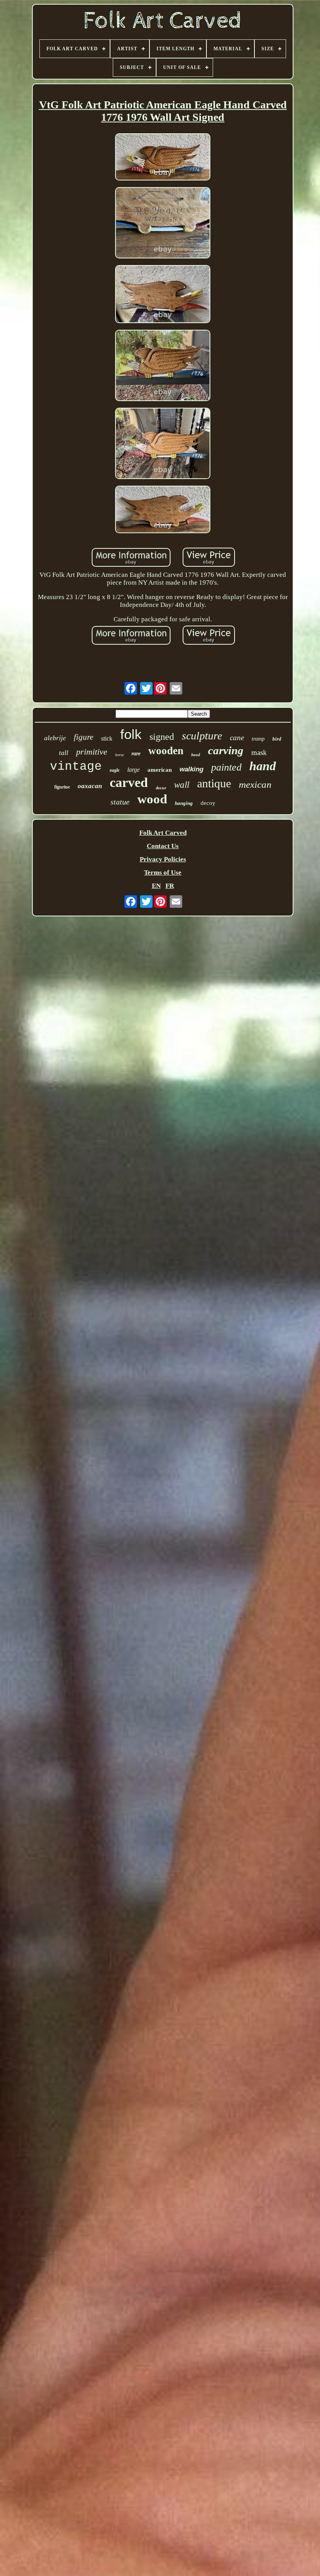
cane (237, 738)
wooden (166, 751)
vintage (76, 766)
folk (131, 734)
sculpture (202, 736)
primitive (92, 752)
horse (119, 755)
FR (170, 886)
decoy (208, 803)
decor (161, 788)
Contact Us (163, 846)
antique (214, 783)
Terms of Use (163, 873)
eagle (115, 770)
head (196, 755)
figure (84, 737)
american (160, 770)
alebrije (55, 738)
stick (107, 738)
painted (226, 767)
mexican (255, 784)
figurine (62, 787)
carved (129, 782)
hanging (184, 803)
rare (136, 754)
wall (182, 785)
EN (156, 886)
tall (64, 753)
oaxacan (90, 786)
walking (191, 769)
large (133, 770)
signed (162, 737)
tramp (258, 739)
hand (263, 766)
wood (152, 799)
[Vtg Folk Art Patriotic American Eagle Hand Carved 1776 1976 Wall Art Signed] (163, 158)
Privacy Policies (163, 859)
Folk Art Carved (163, 833)
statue (120, 802)
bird (277, 739)
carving (226, 750)
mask (259, 752)
